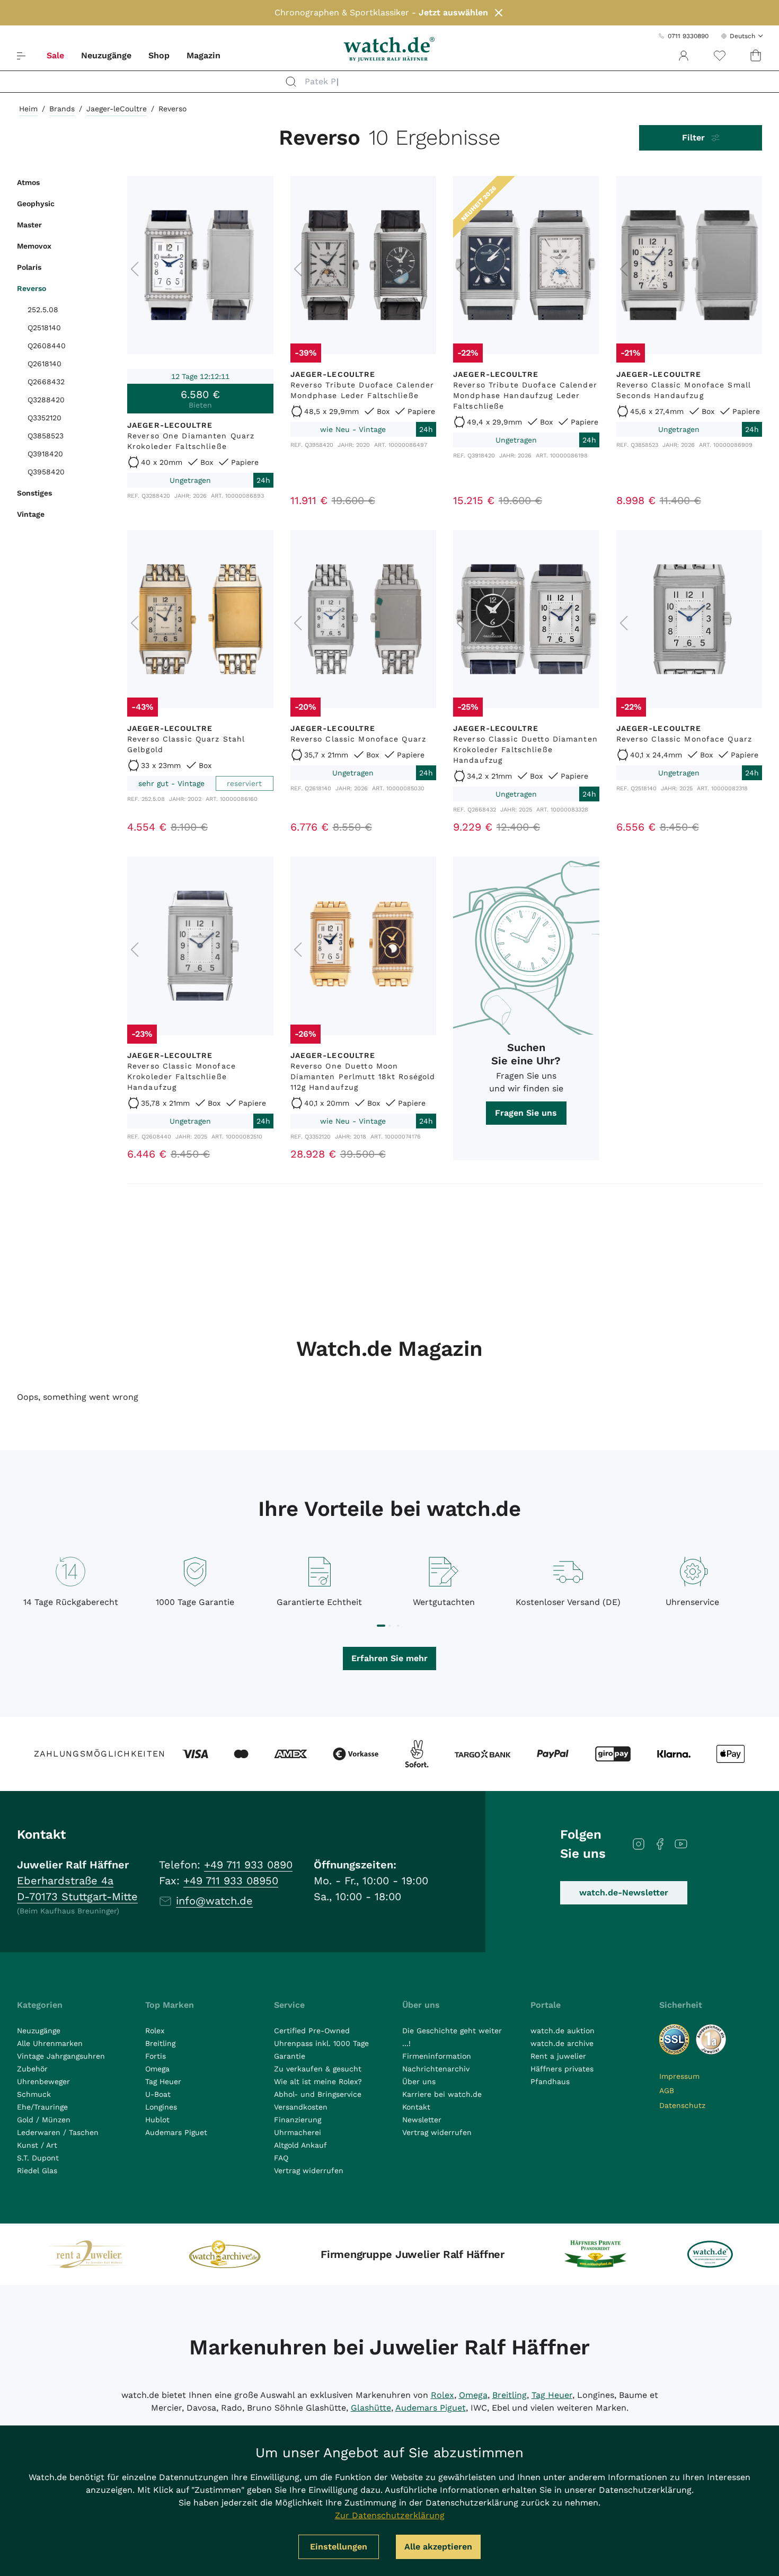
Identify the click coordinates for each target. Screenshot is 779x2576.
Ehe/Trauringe (42, 2107)
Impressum (679, 2076)
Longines (161, 2107)
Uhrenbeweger (43, 2081)
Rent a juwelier (558, 2056)
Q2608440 (47, 346)
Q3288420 (46, 400)
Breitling (160, 2043)
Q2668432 (46, 382)
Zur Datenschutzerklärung (390, 2515)
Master (29, 225)
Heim (28, 109)
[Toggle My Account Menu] (684, 56)
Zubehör (32, 2069)
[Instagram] (639, 1844)
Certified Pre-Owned (312, 2031)
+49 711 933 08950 (231, 1881)
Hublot (157, 2120)
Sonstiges (34, 493)
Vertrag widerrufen (309, 2171)
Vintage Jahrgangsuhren (61, 2056)
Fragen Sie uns (526, 1113)
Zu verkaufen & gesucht (318, 2069)
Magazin (203, 55)
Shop (159, 55)
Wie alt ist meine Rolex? (318, 2081)
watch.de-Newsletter (624, 1893)
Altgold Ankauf (300, 2145)
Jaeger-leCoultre (117, 109)
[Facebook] (660, 1844)
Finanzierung (298, 2120)
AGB (667, 2090)
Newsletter (422, 2120)
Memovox (34, 246)
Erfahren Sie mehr (389, 1658)
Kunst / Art (37, 2145)
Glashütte (371, 2408)
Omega (157, 2069)
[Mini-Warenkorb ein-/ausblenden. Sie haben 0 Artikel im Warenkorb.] (756, 56)
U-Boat (158, 2094)
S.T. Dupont (38, 2158)
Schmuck (34, 2094)
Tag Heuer (163, 2081)
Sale (55, 55)
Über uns (419, 2081)
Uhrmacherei (298, 2132)
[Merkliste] (720, 56)
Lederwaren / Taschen (58, 2132)
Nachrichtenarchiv (436, 2069)
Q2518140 (44, 328)
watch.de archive (562, 2043)
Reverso (32, 288)
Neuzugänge (106, 55)
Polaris (29, 267)
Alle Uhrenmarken (50, 2043)
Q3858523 (46, 436)
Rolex (155, 2031)
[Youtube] (681, 1844)
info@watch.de (214, 1901)
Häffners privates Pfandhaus (562, 2075)
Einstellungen (339, 2547)
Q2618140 (45, 364)
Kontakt (416, 2107)
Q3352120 (45, 418)
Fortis (156, 2056)
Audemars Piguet (176, 2132)
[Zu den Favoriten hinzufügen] (261, 189)
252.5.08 (43, 310)
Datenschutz (682, 2105)
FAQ (281, 2158)
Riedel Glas (37, 2171)
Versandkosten (301, 2107)
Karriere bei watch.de (442, 2094)
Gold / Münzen (44, 2120)
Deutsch (742, 36)
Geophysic (36, 204)
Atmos (28, 182)
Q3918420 (45, 454)
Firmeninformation (437, 2056)
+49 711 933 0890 (248, 1865)
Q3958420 (46, 472)
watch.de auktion (563, 2031)
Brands (62, 109)
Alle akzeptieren (438, 2547)
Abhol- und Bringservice (318, 2094)
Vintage (31, 514)
